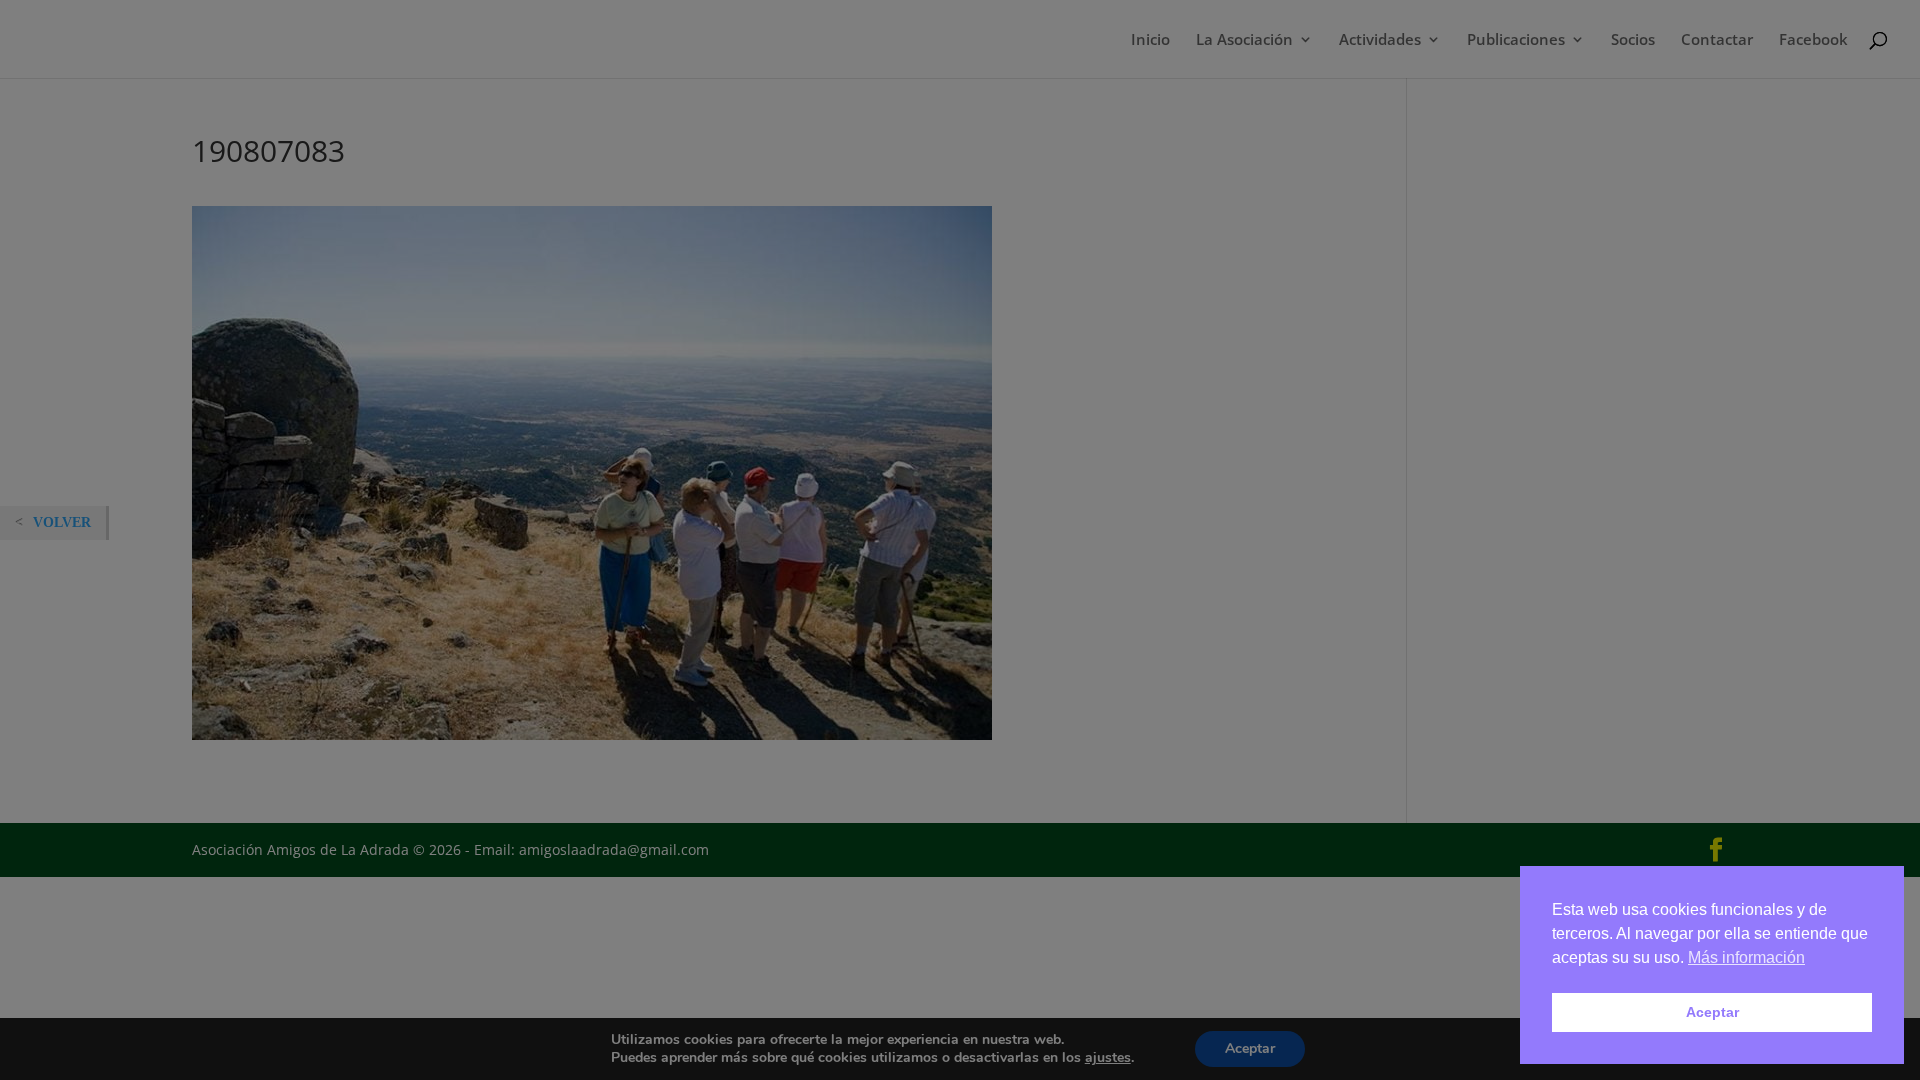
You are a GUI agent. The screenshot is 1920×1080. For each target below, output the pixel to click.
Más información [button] (1746, 957)
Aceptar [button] (1712, 1012)
